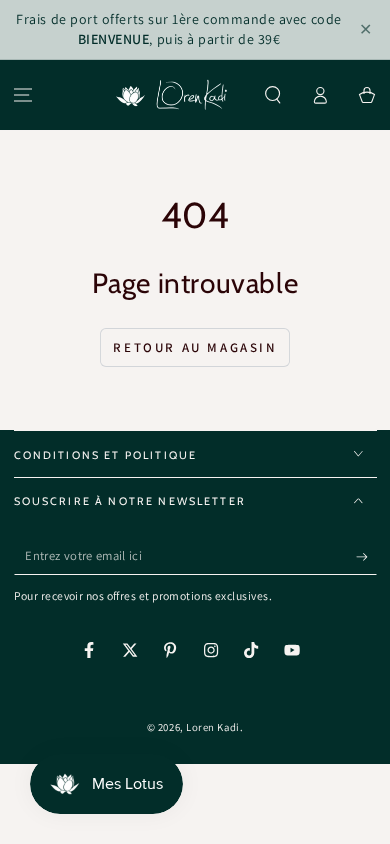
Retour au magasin (194, 347)
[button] (273, 95)
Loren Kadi (212, 727)
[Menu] (23, 95)
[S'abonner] (366, 557)
